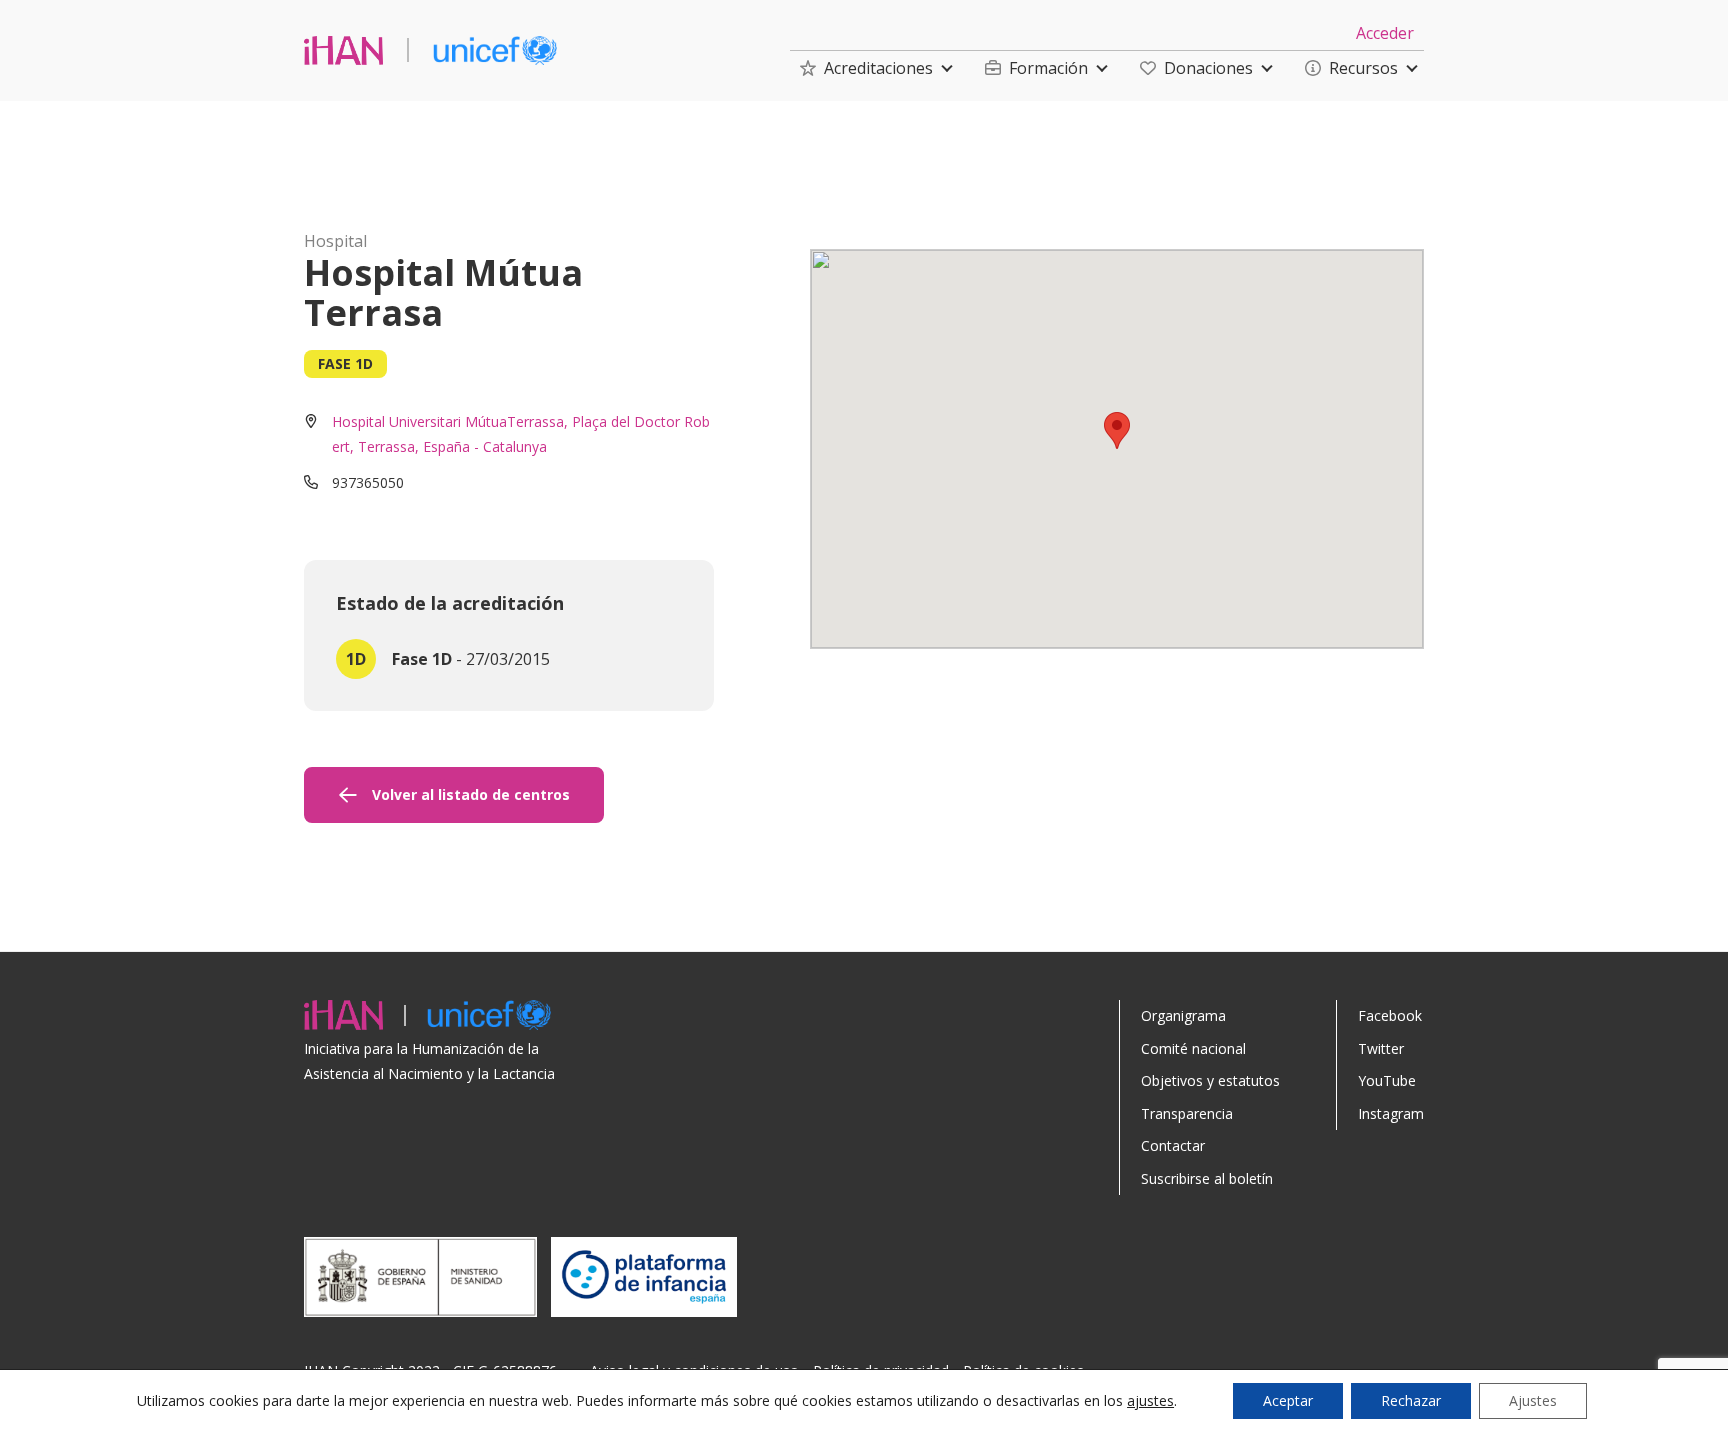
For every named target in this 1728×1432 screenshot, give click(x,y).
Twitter (1381, 1048)
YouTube (1387, 1080)
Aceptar (1288, 1400)
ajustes (1150, 1401)
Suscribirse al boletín (1207, 1178)
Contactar (1173, 1145)
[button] (866, 68)
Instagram (1391, 1113)
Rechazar (1411, 1400)
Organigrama (1183, 1015)
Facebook (1390, 1015)
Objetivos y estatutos (1210, 1080)
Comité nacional (1193, 1048)
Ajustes (1533, 1400)
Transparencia (1187, 1113)
